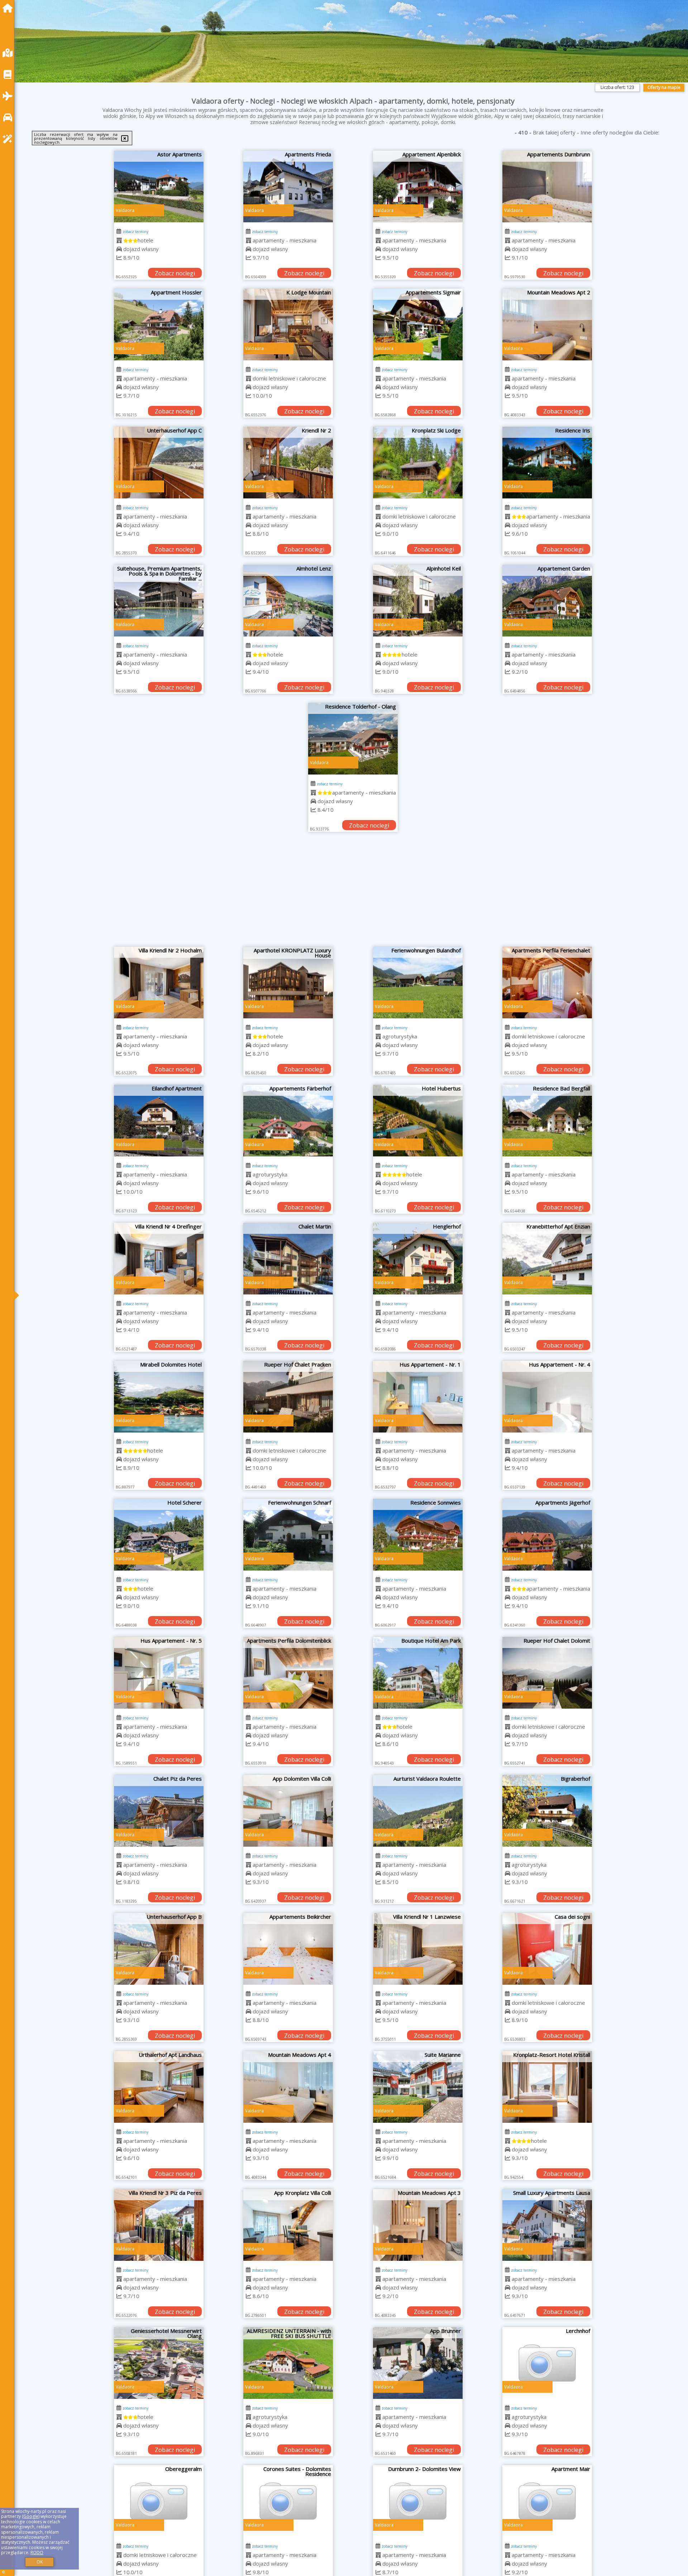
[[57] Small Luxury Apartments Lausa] (547, 2225)
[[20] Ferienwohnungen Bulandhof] (418, 982)
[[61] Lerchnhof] (547, 2363)
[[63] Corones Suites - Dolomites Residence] (288, 2501)
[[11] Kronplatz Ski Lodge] (418, 463)
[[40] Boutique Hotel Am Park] (418, 1673)
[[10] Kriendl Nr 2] (288, 463)
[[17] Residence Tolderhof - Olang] (353, 739)
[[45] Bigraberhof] (547, 1811)
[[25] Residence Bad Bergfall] (547, 1121)
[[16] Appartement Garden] (547, 601)
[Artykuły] (9, 74)
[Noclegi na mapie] (9, 53)
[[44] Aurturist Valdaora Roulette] (418, 1811)
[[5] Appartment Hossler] (159, 325)
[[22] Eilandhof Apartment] (159, 1121)
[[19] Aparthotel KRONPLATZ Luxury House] (288, 982)
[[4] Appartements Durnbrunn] (547, 186)
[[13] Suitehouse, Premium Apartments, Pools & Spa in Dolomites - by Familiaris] (159, 601)
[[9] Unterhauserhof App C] (159, 463)
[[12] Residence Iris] (547, 463)
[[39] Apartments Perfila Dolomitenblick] (288, 1673)
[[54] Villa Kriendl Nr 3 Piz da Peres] (159, 2225)
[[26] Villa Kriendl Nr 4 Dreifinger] (159, 1259)
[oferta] (119, 240)
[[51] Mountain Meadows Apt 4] (288, 2087)
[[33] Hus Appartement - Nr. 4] (547, 1397)
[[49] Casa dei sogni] (547, 1949)
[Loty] (9, 96)
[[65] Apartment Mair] (547, 2501)
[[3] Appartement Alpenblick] (418, 186)
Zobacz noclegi (175, 273)
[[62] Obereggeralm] (159, 2501)
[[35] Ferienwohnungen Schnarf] (288, 1535)
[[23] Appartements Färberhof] (288, 1121)
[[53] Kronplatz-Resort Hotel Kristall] (547, 2087)
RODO (37, 2553)
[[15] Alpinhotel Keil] (418, 601)
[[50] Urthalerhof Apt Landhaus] (159, 2087)
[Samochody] (9, 117)
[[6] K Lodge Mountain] (288, 325)
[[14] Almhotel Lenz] (288, 601)
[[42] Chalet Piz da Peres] (159, 1811)
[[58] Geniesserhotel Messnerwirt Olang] (159, 2363)
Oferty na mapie (664, 87)
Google (31, 2516)
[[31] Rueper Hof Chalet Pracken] (288, 1397)
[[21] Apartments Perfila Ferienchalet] (547, 982)
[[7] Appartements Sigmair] (418, 325)
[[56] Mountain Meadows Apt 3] (418, 2225)
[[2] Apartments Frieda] (288, 186)
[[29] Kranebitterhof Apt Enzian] (547, 1259)
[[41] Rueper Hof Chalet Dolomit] (547, 1673)
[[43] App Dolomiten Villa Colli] (288, 1811)
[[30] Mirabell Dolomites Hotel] (159, 1397)
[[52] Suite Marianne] (418, 2087)
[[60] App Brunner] (418, 2363)
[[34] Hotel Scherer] (159, 1535)
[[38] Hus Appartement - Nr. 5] (159, 1673)
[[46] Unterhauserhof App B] (159, 1949)
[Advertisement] (353, 893)
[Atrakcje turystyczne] (9, 139)
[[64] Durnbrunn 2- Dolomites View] (418, 2501)
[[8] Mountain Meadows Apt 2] (547, 325)
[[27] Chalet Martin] (288, 1259)
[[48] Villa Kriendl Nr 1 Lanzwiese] (418, 1949)
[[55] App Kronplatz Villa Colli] (288, 2225)
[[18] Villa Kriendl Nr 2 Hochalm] (159, 982)
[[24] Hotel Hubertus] (418, 1121)
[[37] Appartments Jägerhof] (547, 1535)
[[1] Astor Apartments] (159, 186)
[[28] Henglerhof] (418, 1259)
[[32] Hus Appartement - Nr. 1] (418, 1397)
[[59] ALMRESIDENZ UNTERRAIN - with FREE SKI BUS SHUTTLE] (288, 2363)
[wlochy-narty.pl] (9, 8)
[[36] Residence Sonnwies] (418, 1535)
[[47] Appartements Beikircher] (288, 1949)
